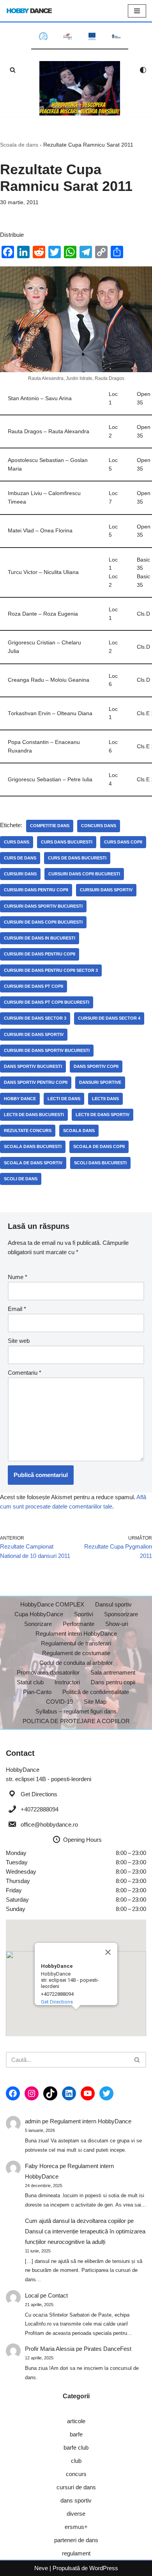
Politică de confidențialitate (96, 1692)
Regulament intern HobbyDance (76, 1634)
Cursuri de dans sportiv (34, 1034)
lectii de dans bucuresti (34, 1115)
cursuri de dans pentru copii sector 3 (51, 970)
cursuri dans (20, 874)
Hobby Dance (20, 1099)
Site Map (95, 1702)
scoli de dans (21, 1179)
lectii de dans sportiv (103, 1115)
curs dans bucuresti (67, 842)
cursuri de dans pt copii (34, 986)
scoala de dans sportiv (33, 1163)
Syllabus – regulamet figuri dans (76, 1711)
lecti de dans (64, 1099)
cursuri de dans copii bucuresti (43, 922)
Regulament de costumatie (76, 1653)
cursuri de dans (76, 2487)
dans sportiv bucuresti (33, 1066)
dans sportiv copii (96, 1066)
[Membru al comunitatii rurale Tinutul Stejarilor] (116, 36)
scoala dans (79, 1130)
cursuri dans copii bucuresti (84, 874)
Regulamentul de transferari (76, 1643)
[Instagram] (32, 2093)
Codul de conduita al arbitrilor (76, 1663)
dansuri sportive (100, 1082)
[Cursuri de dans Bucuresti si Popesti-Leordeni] (80, 88)
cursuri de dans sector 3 (35, 1018)
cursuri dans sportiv (106, 890)
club (76, 2461)
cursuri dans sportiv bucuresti (43, 906)
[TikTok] (50, 2093)
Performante (79, 1624)
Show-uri (117, 1624)
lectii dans (105, 1099)
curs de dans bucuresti (77, 858)
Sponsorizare (121, 1614)
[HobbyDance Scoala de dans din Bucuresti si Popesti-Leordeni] (29, 11)
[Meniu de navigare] (137, 11)
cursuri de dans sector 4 (109, 1018)
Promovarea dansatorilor (48, 1672)
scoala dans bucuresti (33, 1146)
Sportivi (84, 1614)
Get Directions (39, 1794)
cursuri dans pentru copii (36, 890)
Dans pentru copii (113, 1682)
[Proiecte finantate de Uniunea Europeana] (92, 36)
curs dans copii (123, 842)
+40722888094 (40, 1809)
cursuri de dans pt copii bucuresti (47, 1002)
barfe (76, 2434)
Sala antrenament (113, 1672)
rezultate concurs (28, 1130)
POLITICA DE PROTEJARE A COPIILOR (76, 1721)
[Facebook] (13, 2093)
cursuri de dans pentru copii (40, 954)
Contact (58, 2295)
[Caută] (13, 70)
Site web (19, 1341)
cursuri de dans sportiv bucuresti (47, 1050)
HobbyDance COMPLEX (52, 1604)
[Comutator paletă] (143, 70)
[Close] (108, 1952)
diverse (76, 2514)
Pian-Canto (37, 1692)
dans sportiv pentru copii (36, 1082)
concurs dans (99, 826)
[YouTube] (88, 2093)
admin (33, 2121)
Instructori (67, 1682)
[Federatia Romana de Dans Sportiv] (43, 36)
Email (17, 1309)
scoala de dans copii (99, 1146)
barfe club (76, 2447)
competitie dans (50, 826)
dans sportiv (76, 2500)
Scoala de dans (19, 145)
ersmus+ (76, 2527)
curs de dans (20, 858)
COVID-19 (59, 1702)
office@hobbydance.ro (49, 1824)
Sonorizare (38, 1624)
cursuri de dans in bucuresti (40, 938)
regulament (76, 2553)
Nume (18, 1277)
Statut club (30, 1682)
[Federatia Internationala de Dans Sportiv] (67, 36)
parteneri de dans (76, 2540)
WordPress (104, 2568)
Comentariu (25, 1373)
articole (76, 2421)
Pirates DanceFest (108, 2349)
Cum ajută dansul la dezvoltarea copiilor (75, 2221)
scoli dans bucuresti (100, 1163)
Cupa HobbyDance (39, 1614)
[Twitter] (106, 2093)
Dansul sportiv (113, 1604)
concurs (76, 2474)
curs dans (17, 842)
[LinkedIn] (69, 2093)
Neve (41, 2568)
